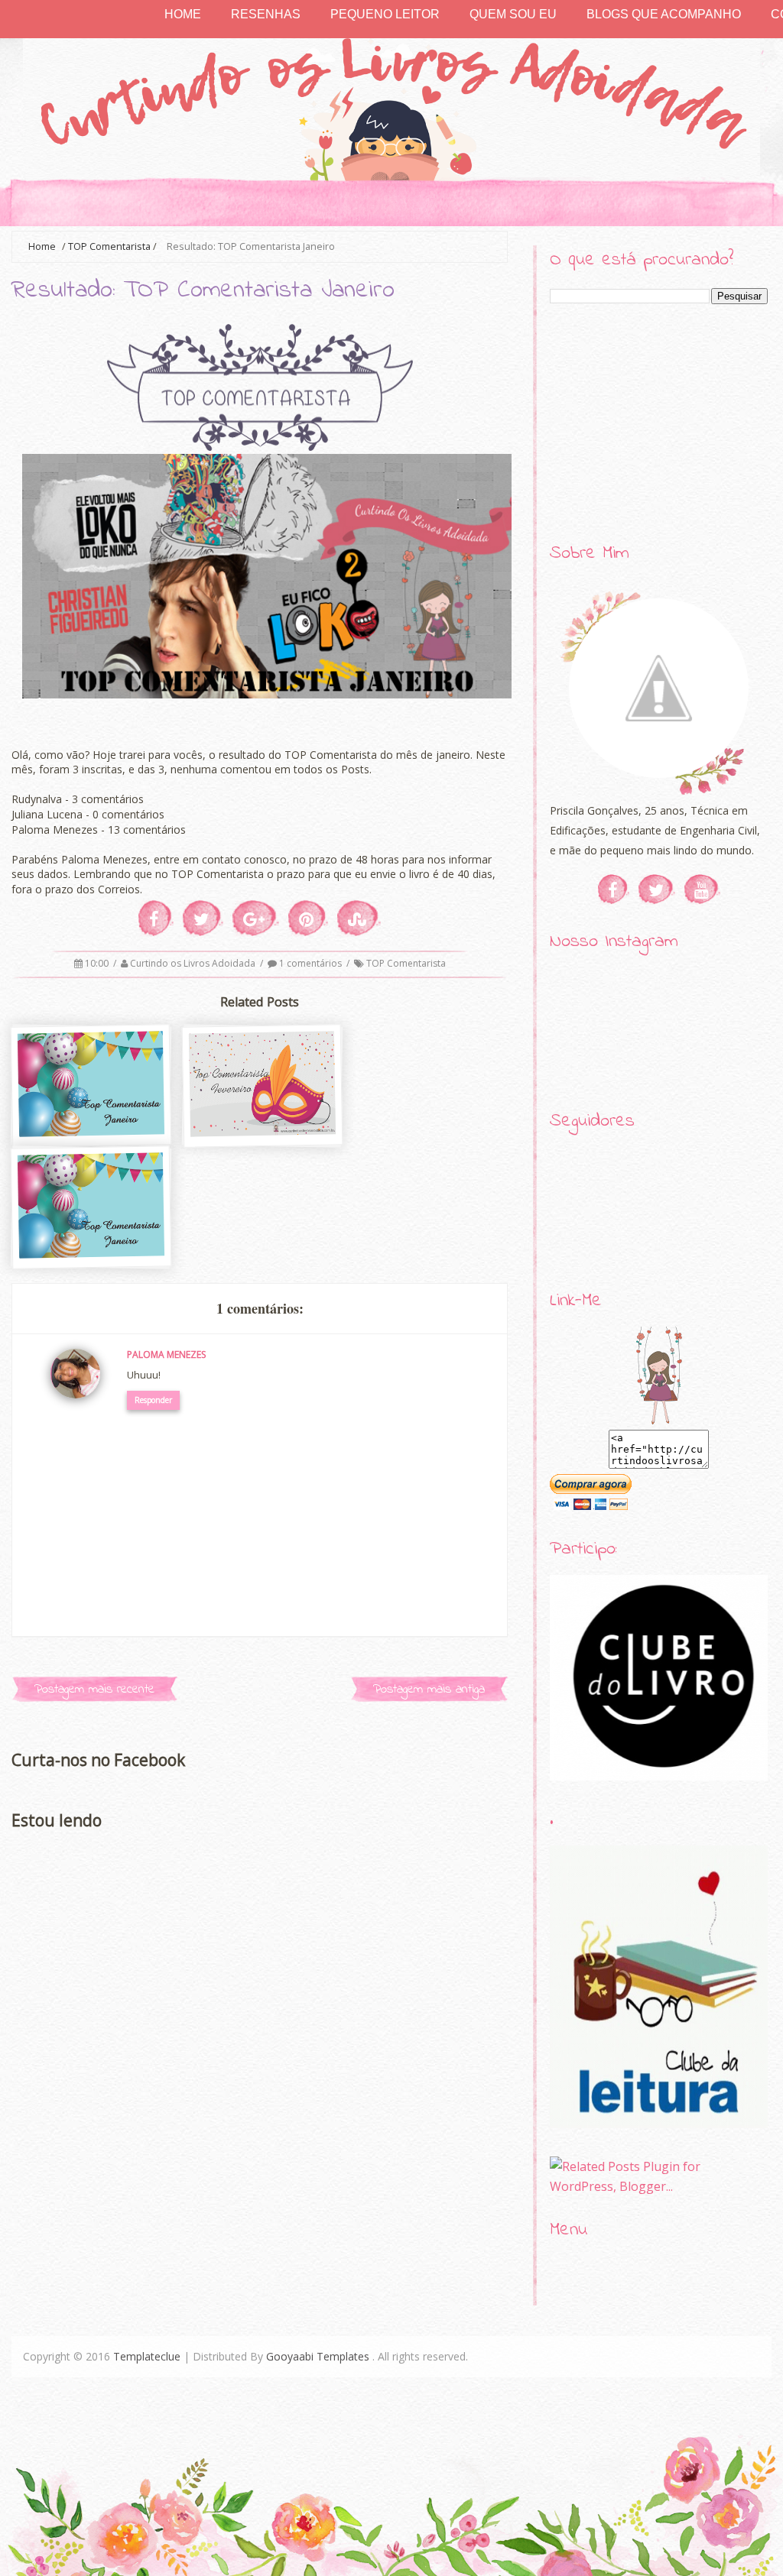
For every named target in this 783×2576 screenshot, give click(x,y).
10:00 (98, 963)
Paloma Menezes (166, 1354)
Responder (153, 1400)
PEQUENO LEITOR (385, 14)
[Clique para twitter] (657, 889)
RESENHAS (266, 14)
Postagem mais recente (94, 1689)
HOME (183, 14)
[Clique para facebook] (614, 889)
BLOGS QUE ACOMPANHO (664, 14)
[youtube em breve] (702, 889)
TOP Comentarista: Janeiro (92, 1264)
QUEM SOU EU (513, 14)
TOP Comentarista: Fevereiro (263, 1143)
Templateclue (147, 2356)
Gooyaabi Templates (318, 2356)
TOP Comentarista (109, 246)
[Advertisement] (659, 424)
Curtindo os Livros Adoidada (194, 963)
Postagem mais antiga (429, 1689)
